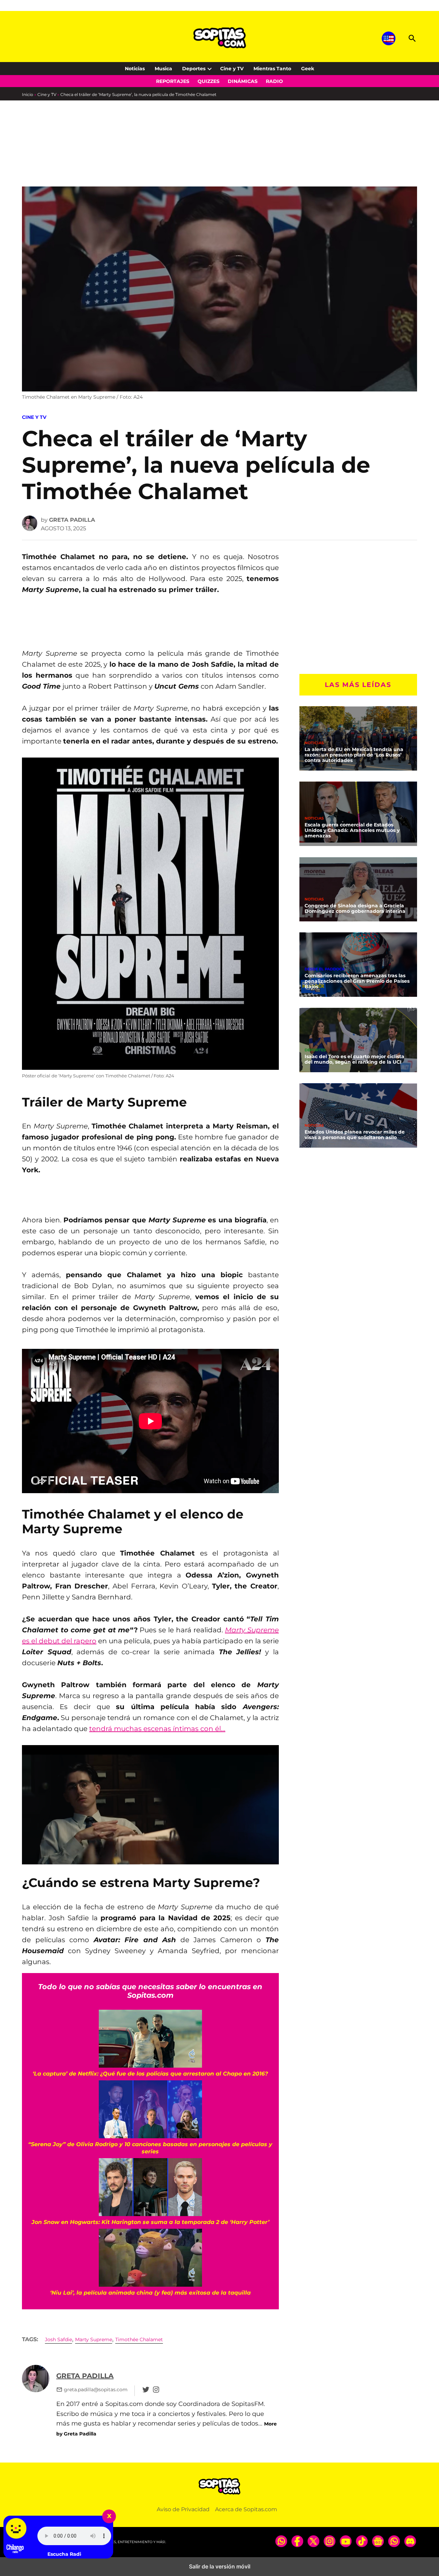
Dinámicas (243, 81)
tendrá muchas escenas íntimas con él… (157, 1729)
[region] (77, 158)
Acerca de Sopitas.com (246, 2509)
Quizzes (209, 81)
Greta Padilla (72, 520)
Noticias (135, 69)
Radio (274, 81)
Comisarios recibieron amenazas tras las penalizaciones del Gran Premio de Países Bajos (357, 981)
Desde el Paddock (325, 969)
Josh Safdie (58, 2339)
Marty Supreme (94, 2339)
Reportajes (173, 81)
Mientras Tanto (272, 69)
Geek (308, 69)
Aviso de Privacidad (183, 2509)
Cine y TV (232, 69)
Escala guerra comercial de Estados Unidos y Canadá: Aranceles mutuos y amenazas (352, 830)
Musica (163, 69)
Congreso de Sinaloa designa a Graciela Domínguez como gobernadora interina (355, 908)
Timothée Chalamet (139, 2339)
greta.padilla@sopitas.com (96, 2390)
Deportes (194, 69)
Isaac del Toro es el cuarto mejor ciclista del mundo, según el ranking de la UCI (354, 1059)
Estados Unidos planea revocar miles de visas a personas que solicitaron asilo (355, 1135)
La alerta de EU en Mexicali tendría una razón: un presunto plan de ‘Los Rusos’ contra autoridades (354, 755)
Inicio (28, 94)
